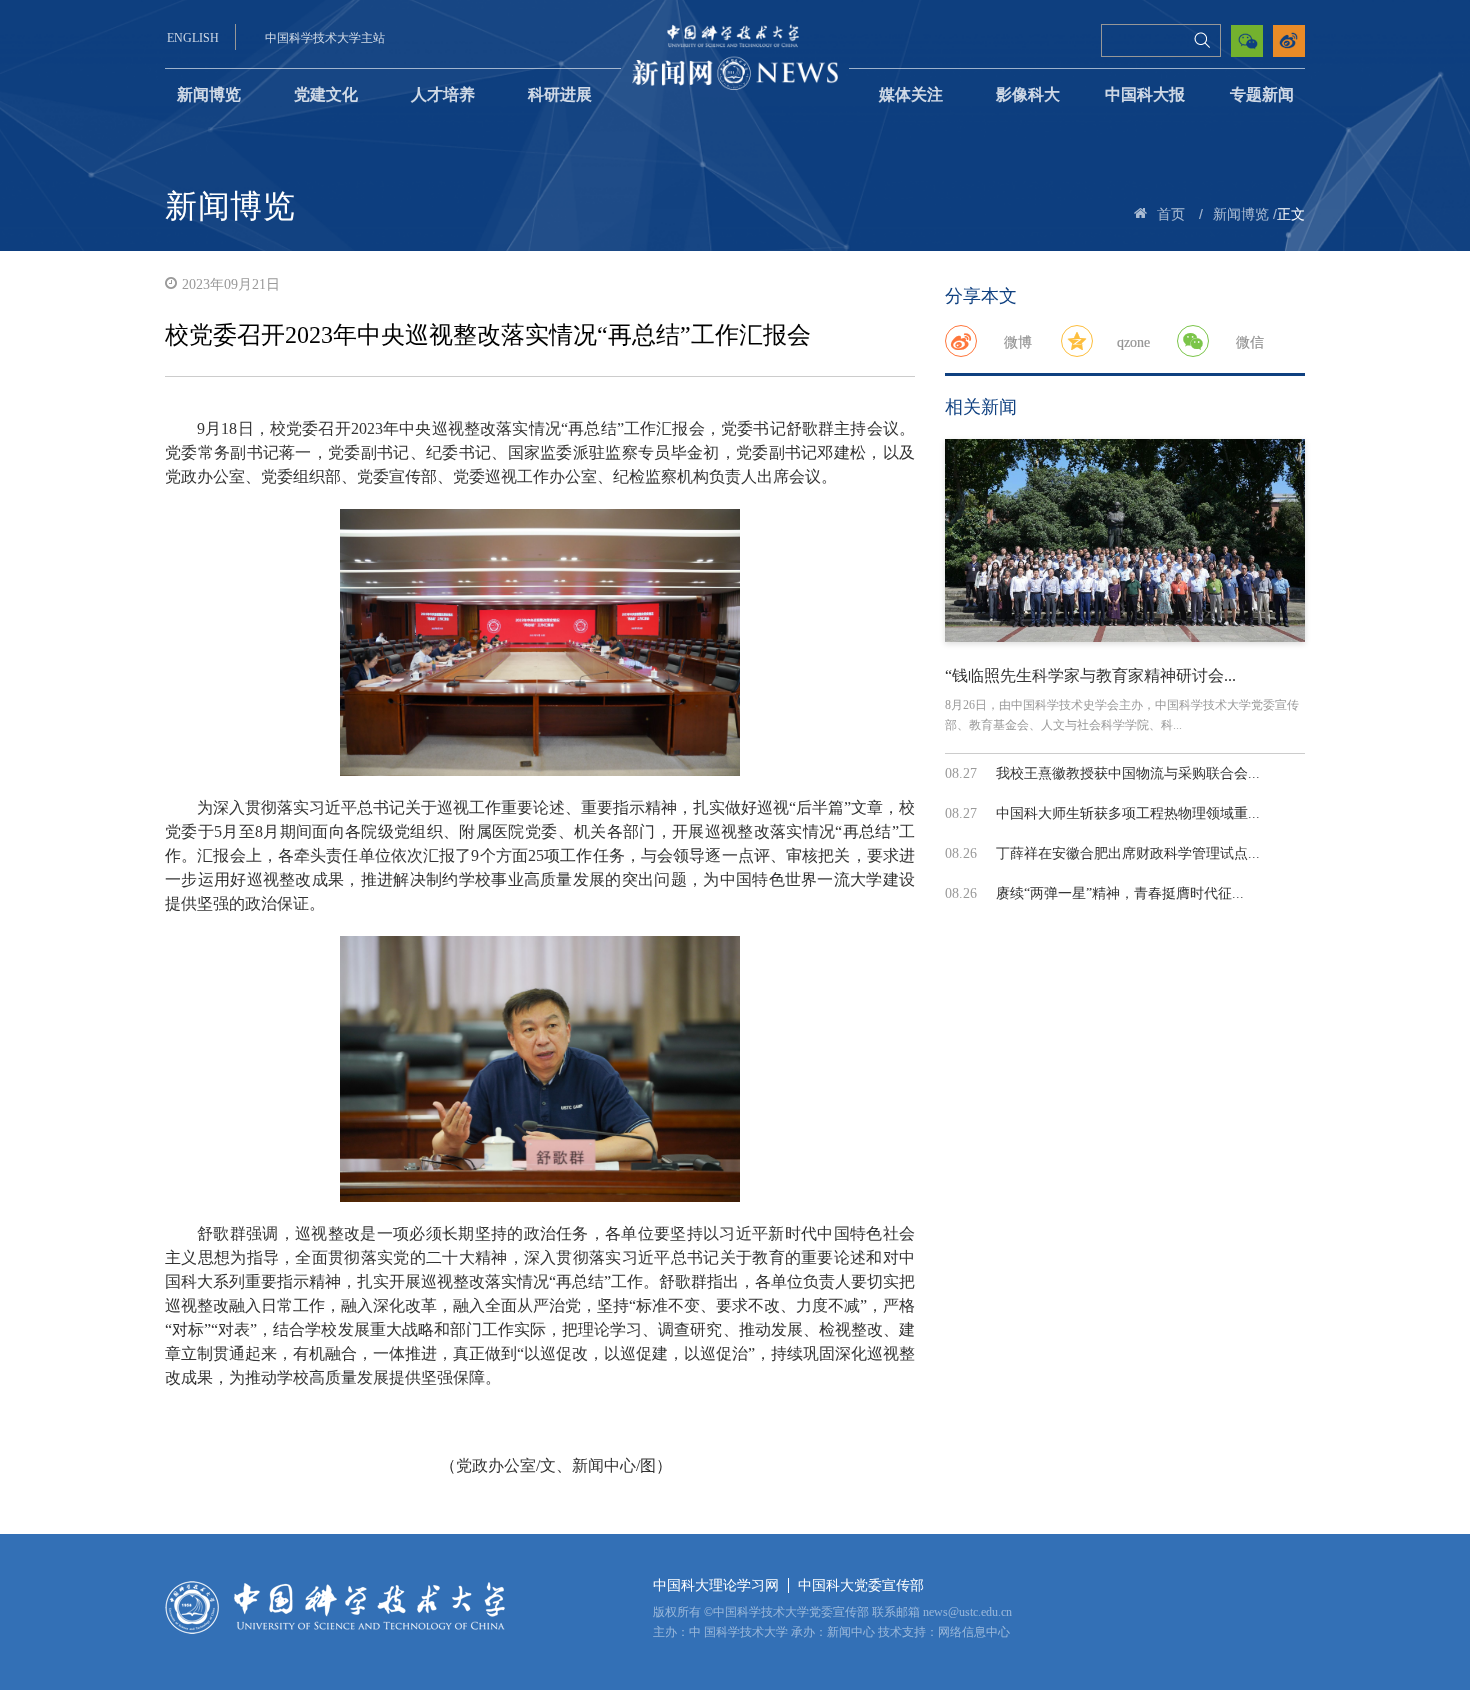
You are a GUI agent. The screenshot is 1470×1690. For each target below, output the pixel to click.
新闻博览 (209, 94)
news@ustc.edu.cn (967, 1612)
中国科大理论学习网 (716, 1585)
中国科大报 (1145, 94)
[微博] (961, 341)
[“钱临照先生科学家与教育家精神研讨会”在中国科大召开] (1125, 540)
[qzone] (1077, 341)
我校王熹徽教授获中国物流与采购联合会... (1128, 773)
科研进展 (560, 94)
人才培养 (443, 94)
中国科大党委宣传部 (861, 1585)
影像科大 (1028, 94)
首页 (1171, 214)
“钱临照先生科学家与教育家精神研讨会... (1090, 675)
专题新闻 (1262, 94)
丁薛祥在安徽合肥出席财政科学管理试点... (1128, 853)
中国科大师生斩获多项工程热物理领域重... (1128, 813)
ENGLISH (193, 38)
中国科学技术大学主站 (325, 38)
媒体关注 (911, 94)
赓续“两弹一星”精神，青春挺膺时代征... (1120, 893)
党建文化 (326, 94)
